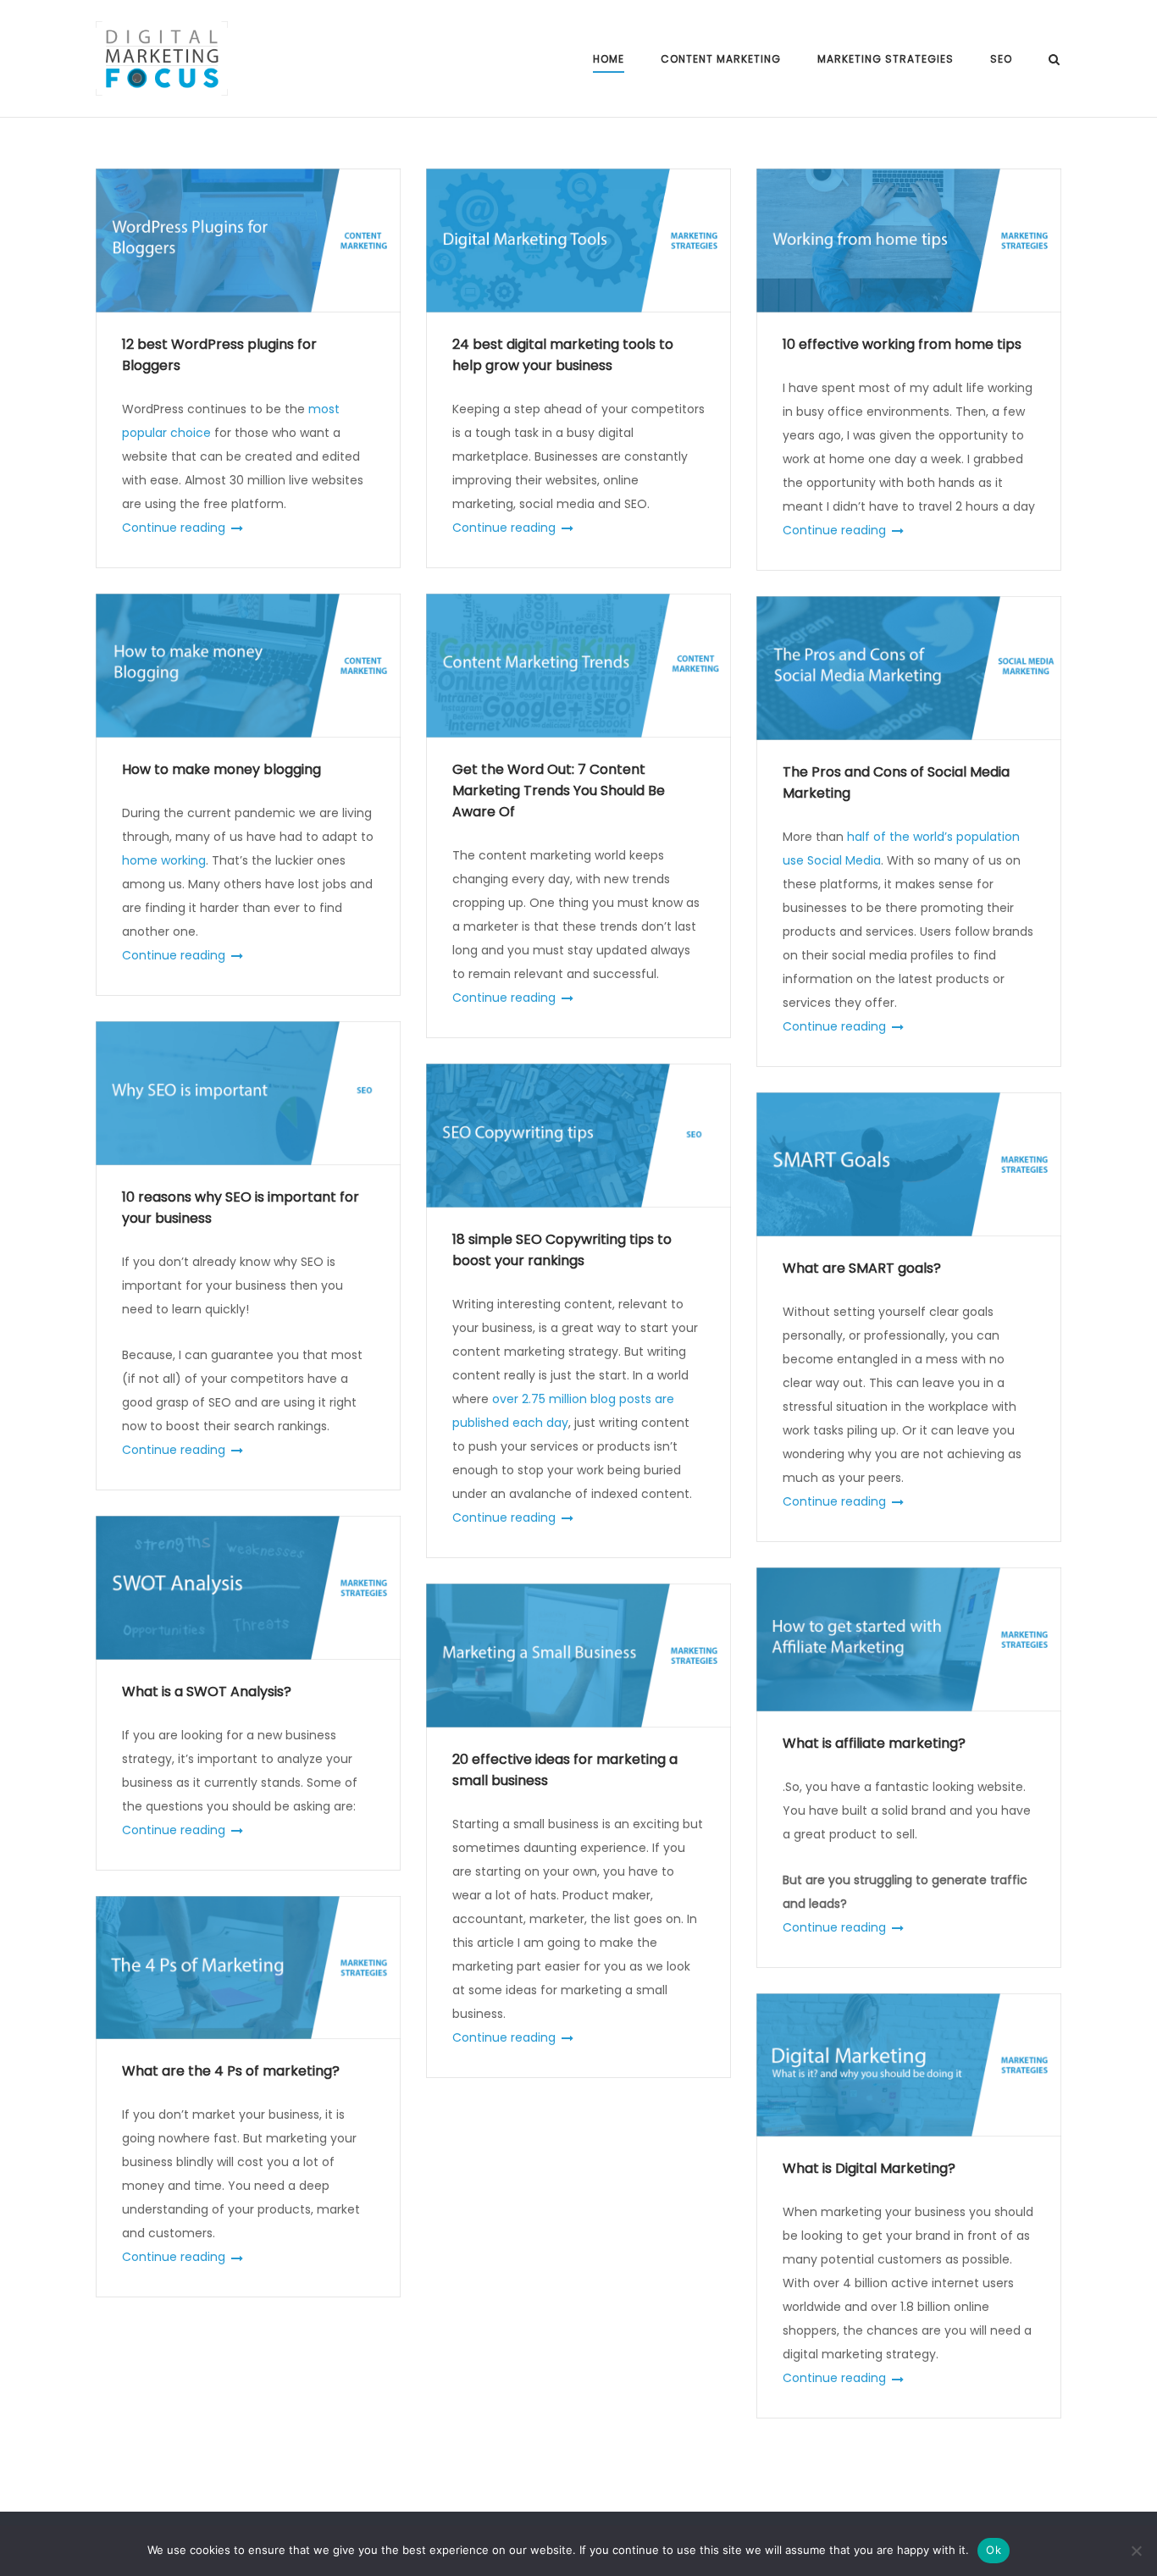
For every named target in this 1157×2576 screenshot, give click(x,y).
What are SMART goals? (862, 1268)
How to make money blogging (221, 769)
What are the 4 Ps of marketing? (231, 2071)
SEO (1001, 59)
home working (164, 860)
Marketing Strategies (886, 59)
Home (609, 59)
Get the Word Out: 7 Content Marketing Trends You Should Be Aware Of (559, 790)
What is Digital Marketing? (869, 2168)
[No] (1136, 2551)
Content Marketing (721, 59)
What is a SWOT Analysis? (207, 1692)
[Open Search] (1054, 61)
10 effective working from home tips (902, 344)
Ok (994, 2550)
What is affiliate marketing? (874, 1743)
